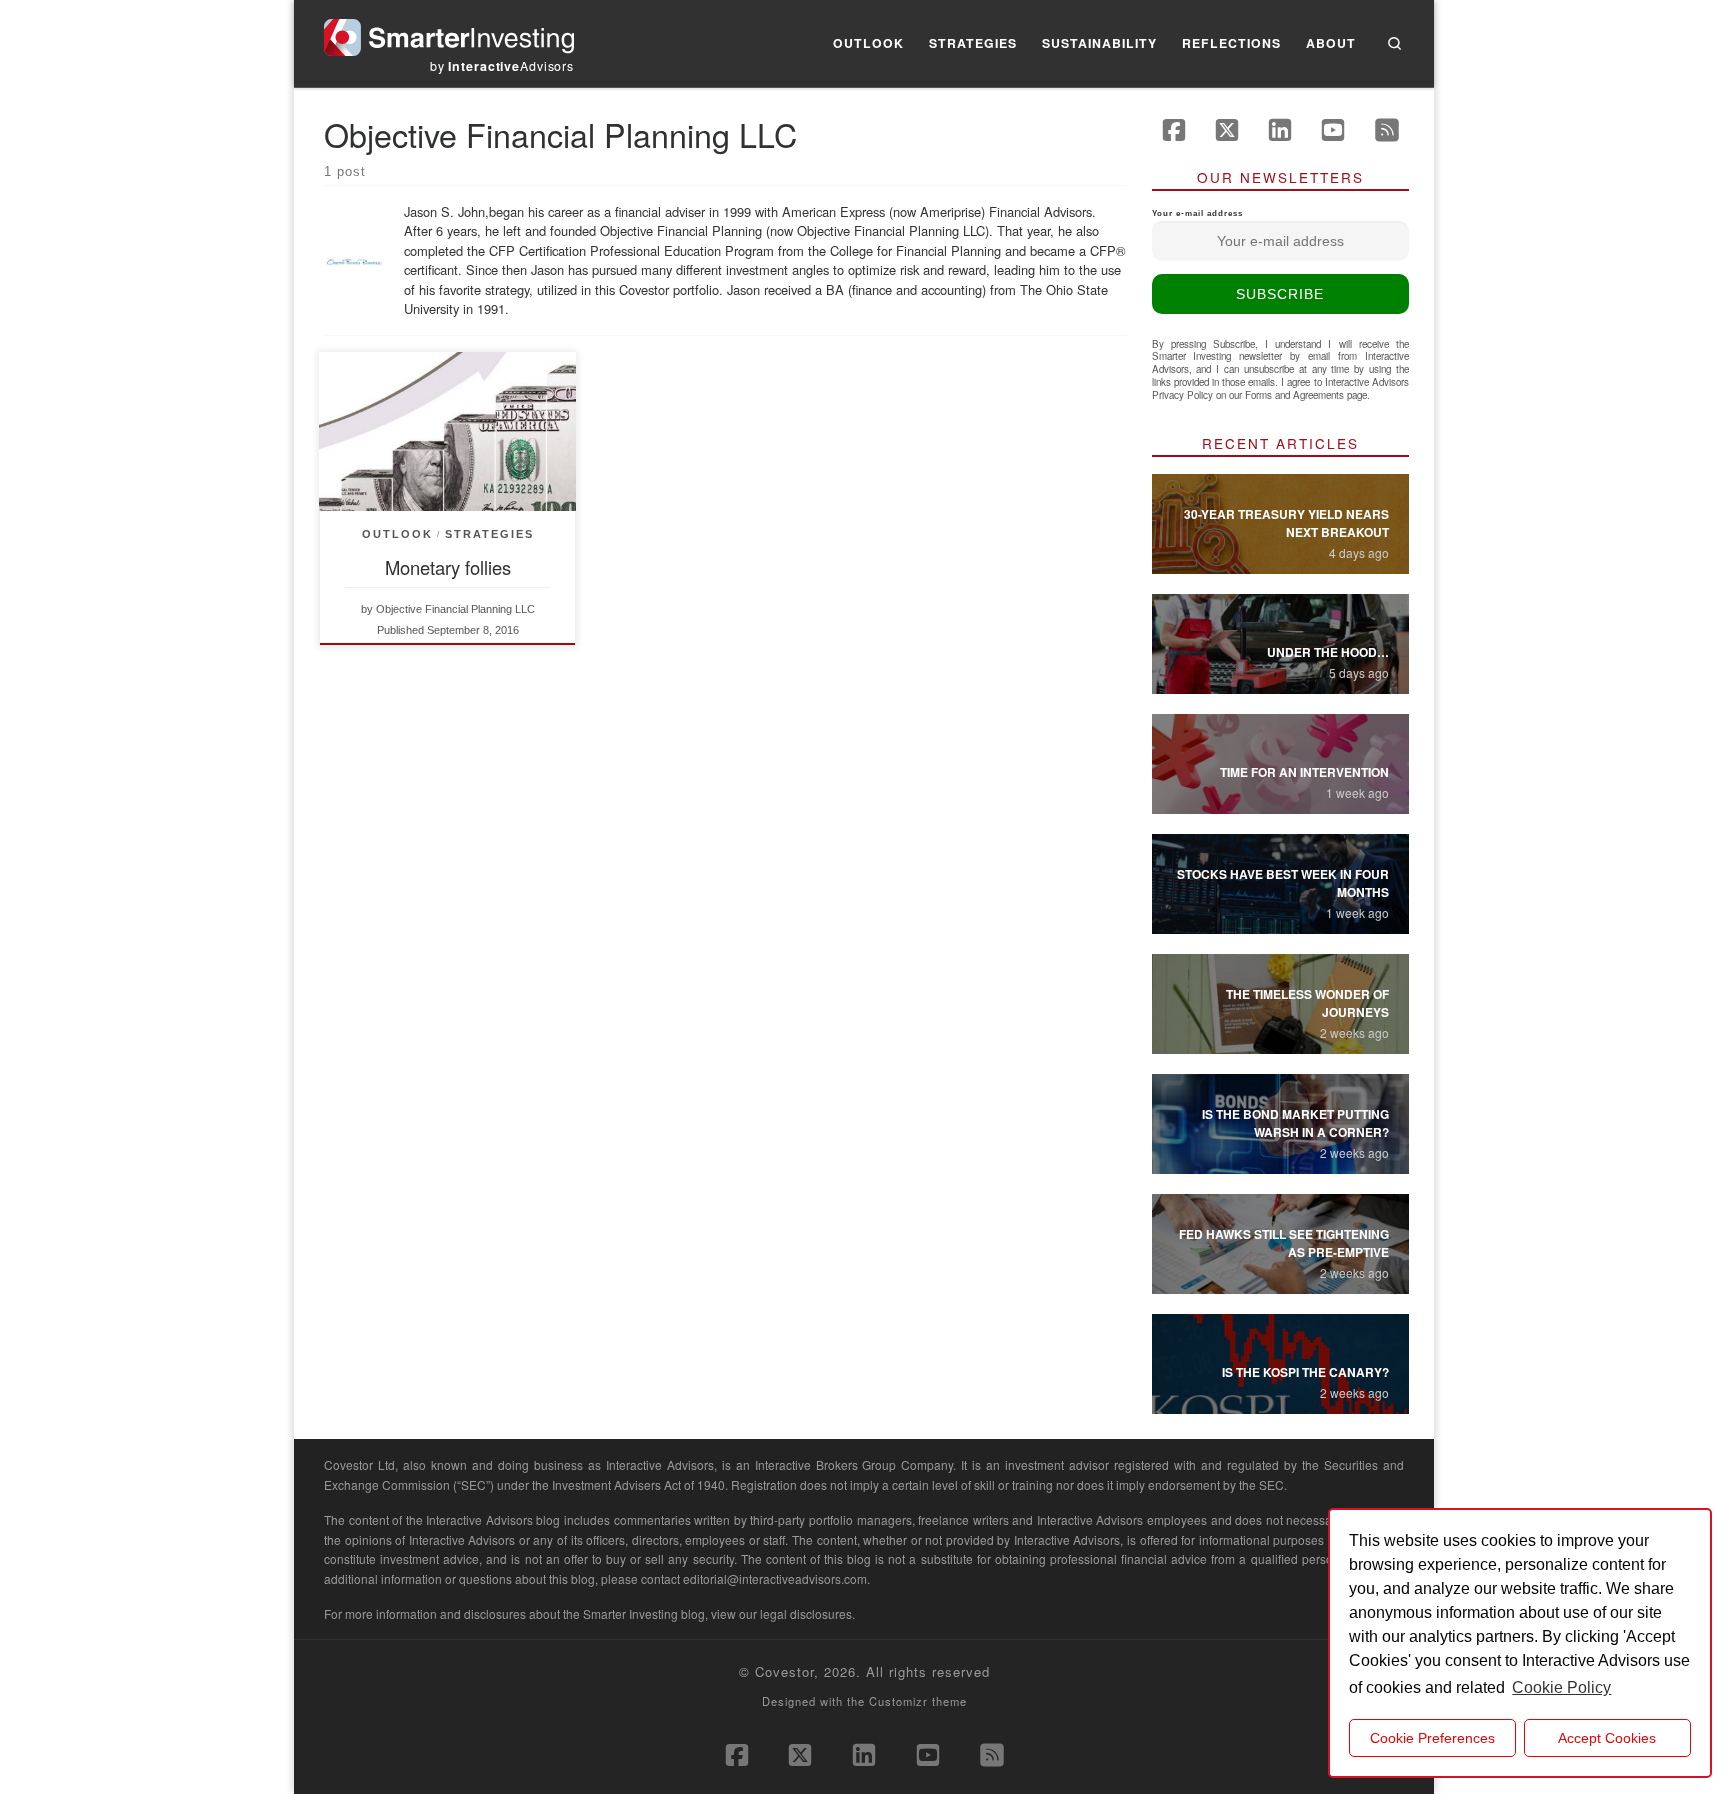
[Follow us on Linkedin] (1280, 130)
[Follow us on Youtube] (1333, 130)
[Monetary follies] (447, 431)
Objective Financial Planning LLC (455, 609)
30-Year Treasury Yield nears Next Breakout (1286, 523)
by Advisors (502, 66)
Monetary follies (448, 567)
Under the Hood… (1328, 652)
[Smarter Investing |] (449, 32)
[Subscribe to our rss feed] (1387, 130)
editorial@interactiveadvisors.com (775, 1578)
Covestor (784, 1671)
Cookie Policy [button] (1561, 1687)
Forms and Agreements (1294, 395)
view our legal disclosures (781, 1613)
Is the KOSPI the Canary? (1305, 1372)
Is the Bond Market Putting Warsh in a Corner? (1295, 1123)
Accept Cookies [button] (1607, 1738)
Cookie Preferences (1432, 1738)
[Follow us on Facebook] (1174, 130)
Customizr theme (918, 1701)
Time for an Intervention (1304, 772)
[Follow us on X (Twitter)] (1227, 130)
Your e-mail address (1197, 213)
